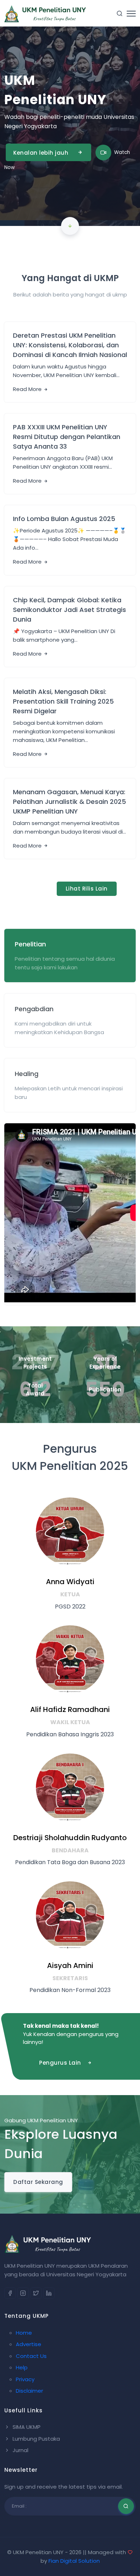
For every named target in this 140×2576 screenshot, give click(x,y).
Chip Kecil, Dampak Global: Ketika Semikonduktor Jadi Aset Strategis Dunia (69, 610)
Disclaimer (29, 2391)
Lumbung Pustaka (36, 2439)
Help (22, 2367)
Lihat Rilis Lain (87, 889)
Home (24, 2333)
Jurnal (20, 2450)
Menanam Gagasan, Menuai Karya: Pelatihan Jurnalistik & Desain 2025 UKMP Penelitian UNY (69, 802)
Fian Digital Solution (74, 2561)
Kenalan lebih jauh (41, 153)
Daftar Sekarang (38, 2182)
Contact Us (31, 2356)
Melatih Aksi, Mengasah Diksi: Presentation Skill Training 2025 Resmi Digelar (63, 701)
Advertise (29, 2344)
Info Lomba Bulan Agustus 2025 (64, 519)
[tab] (70, 956)
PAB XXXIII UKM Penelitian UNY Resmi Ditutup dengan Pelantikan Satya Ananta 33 (67, 437)
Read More (28, 389)
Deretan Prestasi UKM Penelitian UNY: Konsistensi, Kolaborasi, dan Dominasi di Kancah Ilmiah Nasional (70, 345)
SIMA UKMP (26, 2427)
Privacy (25, 2379)
